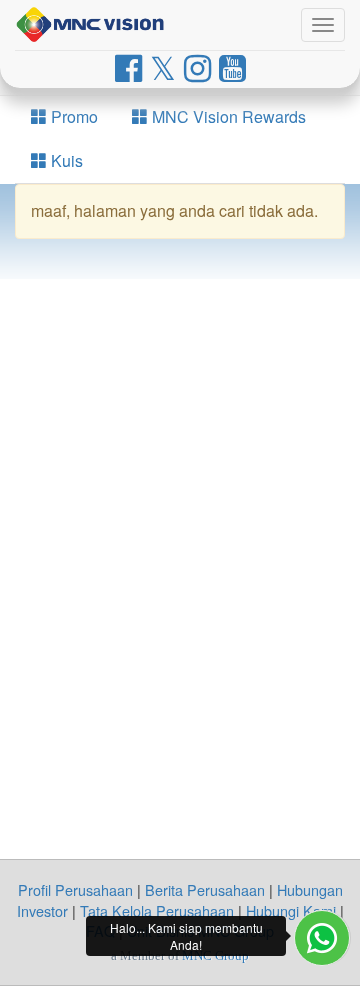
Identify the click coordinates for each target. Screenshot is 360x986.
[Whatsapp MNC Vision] (322, 938)
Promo (72, 116)
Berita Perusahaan (205, 889)
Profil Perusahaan (75, 889)
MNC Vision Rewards (227, 116)
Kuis (65, 160)
